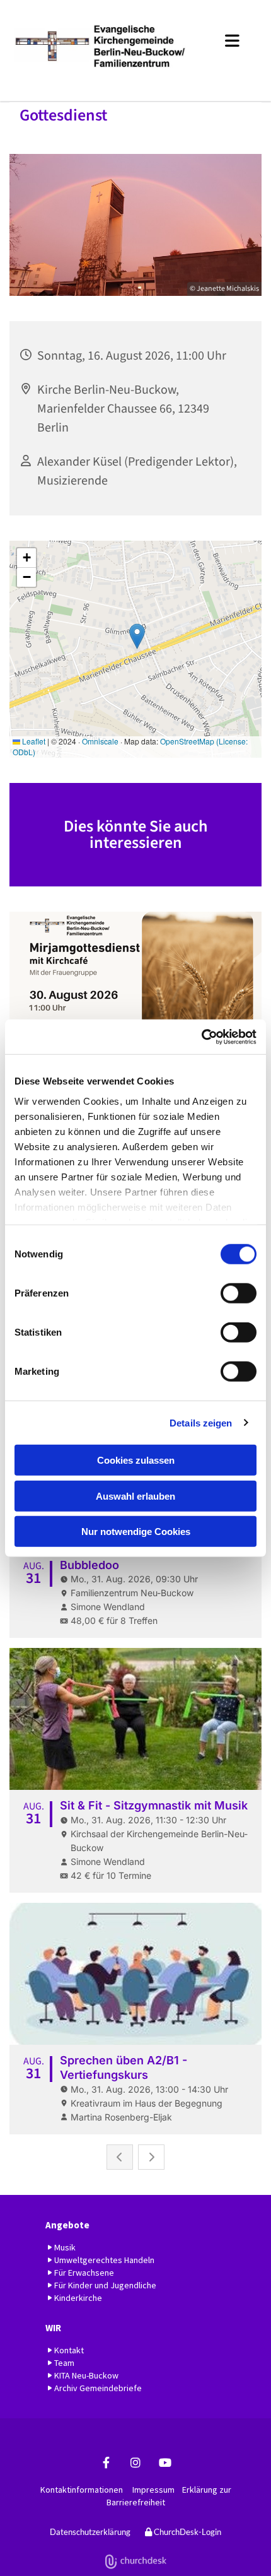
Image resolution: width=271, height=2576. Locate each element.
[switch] (239, 1293)
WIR (53, 2328)
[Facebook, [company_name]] (106, 2463)
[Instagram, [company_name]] (136, 2463)
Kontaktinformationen (82, 2490)
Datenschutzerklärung (90, 2532)
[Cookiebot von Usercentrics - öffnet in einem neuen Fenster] (201, 1037)
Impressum (153, 2490)
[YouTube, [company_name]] (165, 2463)
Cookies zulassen (136, 1460)
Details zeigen (201, 1422)
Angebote (67, 2225)
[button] (227, 38)
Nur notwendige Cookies (136, 1532)
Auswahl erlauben (135, 1496)
